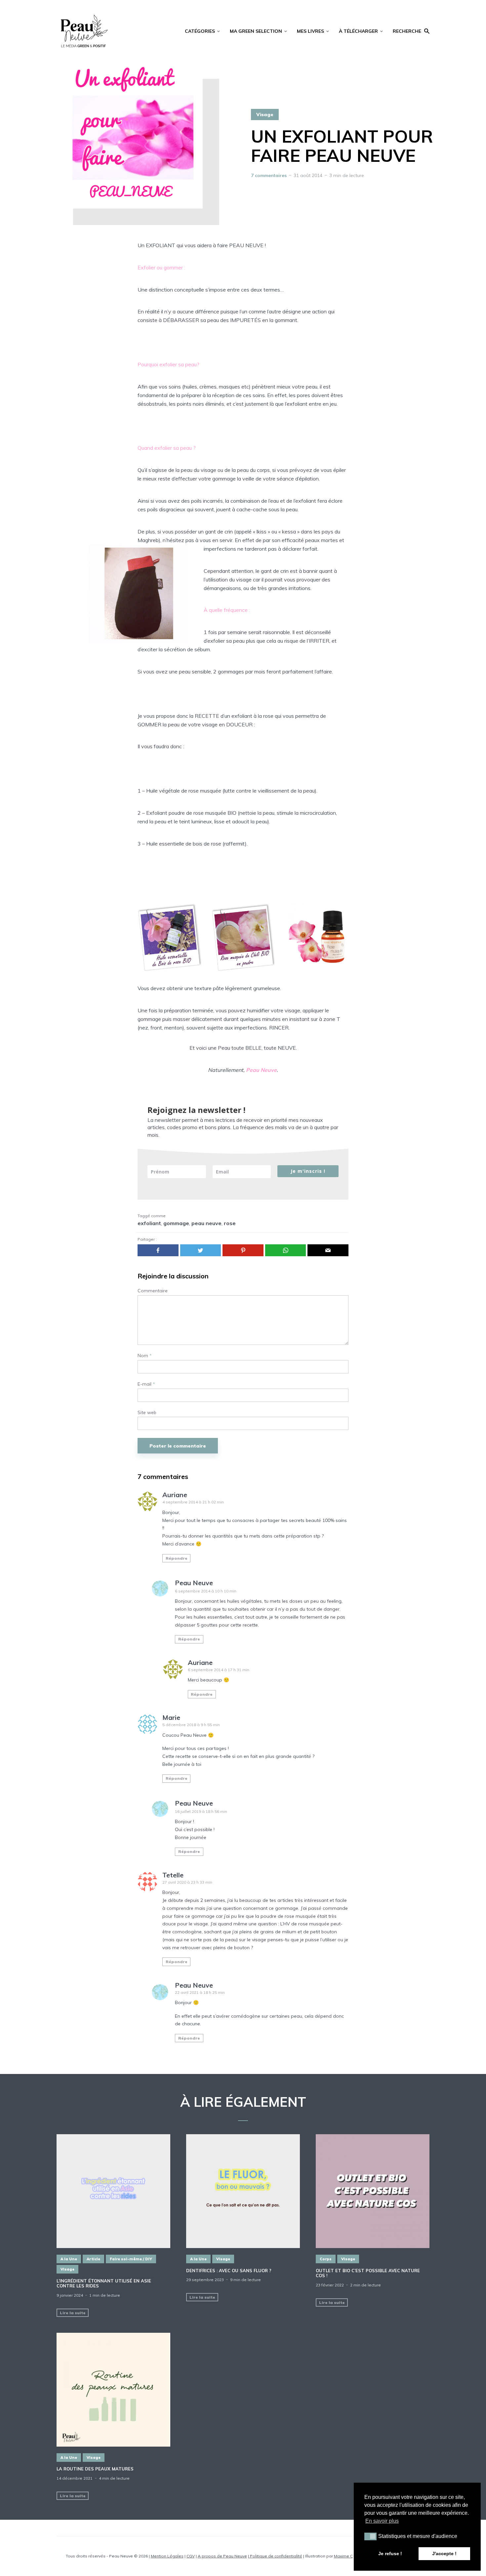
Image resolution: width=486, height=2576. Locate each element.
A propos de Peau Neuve (222, 2556)
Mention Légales (167, 2556)
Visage (265, 115)
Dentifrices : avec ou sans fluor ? (229, 2271)
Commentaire (153, 1291)
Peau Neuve (194, 1583)
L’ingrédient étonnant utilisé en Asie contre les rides (104, 2284)
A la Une (69, 2259)
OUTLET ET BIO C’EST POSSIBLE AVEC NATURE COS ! (368, 2273)
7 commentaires (269, 175)
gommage (176, 1223)
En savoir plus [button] (382, 2521)
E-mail (146, 1384)
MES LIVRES (310, 31)
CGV (191, 2556)
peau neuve (206, 1223)
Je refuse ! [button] (390, 2553)
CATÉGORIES (200, 31)
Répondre (177, 1558)
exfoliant (149, 1223)
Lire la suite (73, 2313)
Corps (326, 2259)
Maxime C (343, 2556)
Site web (147, 1413)
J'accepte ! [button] (444, 2553)
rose (230, 1223)
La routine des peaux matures (95, 2469)
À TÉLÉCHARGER (358, 31)
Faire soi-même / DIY (131, 2259)
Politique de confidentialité (276, 2556)
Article (93, 2259)
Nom (145, 1356)
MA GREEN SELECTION (256, 31)
